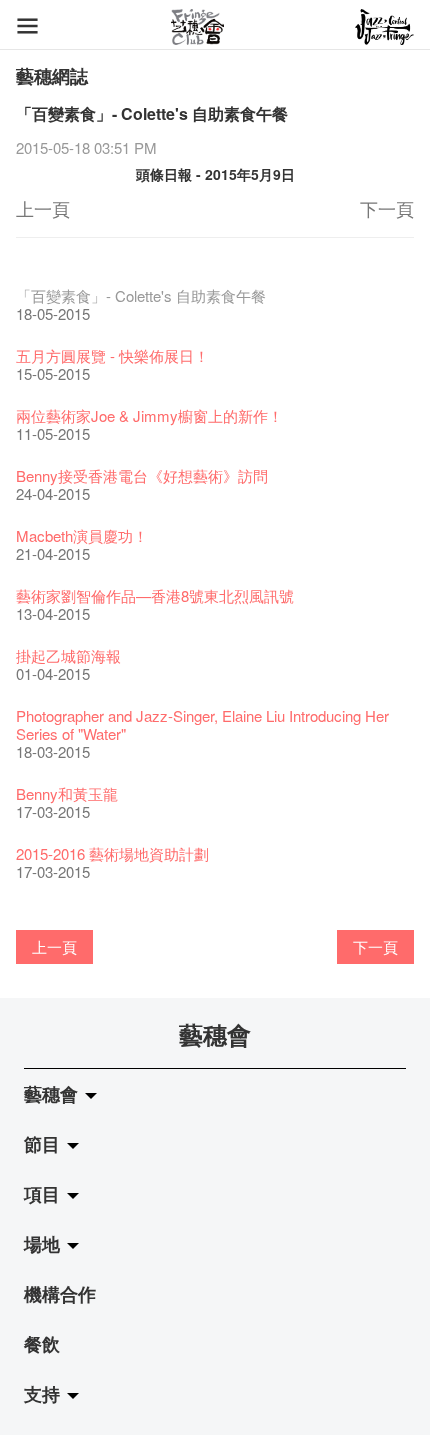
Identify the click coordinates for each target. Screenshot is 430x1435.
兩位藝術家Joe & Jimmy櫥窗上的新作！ (149, 415)
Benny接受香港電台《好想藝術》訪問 (142, 475)
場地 (44, 1244)
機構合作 (60, 1294)
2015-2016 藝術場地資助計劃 (112, 853)
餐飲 (42, 1344)
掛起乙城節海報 (68, 655)
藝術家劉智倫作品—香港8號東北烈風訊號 (155, 595)
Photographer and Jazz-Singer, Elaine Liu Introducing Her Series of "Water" (202, 724)
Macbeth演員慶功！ (82, 535)
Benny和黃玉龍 (67, 793)
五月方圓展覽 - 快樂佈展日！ (112, 355)
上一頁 (43, 208)
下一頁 (387, 208)
